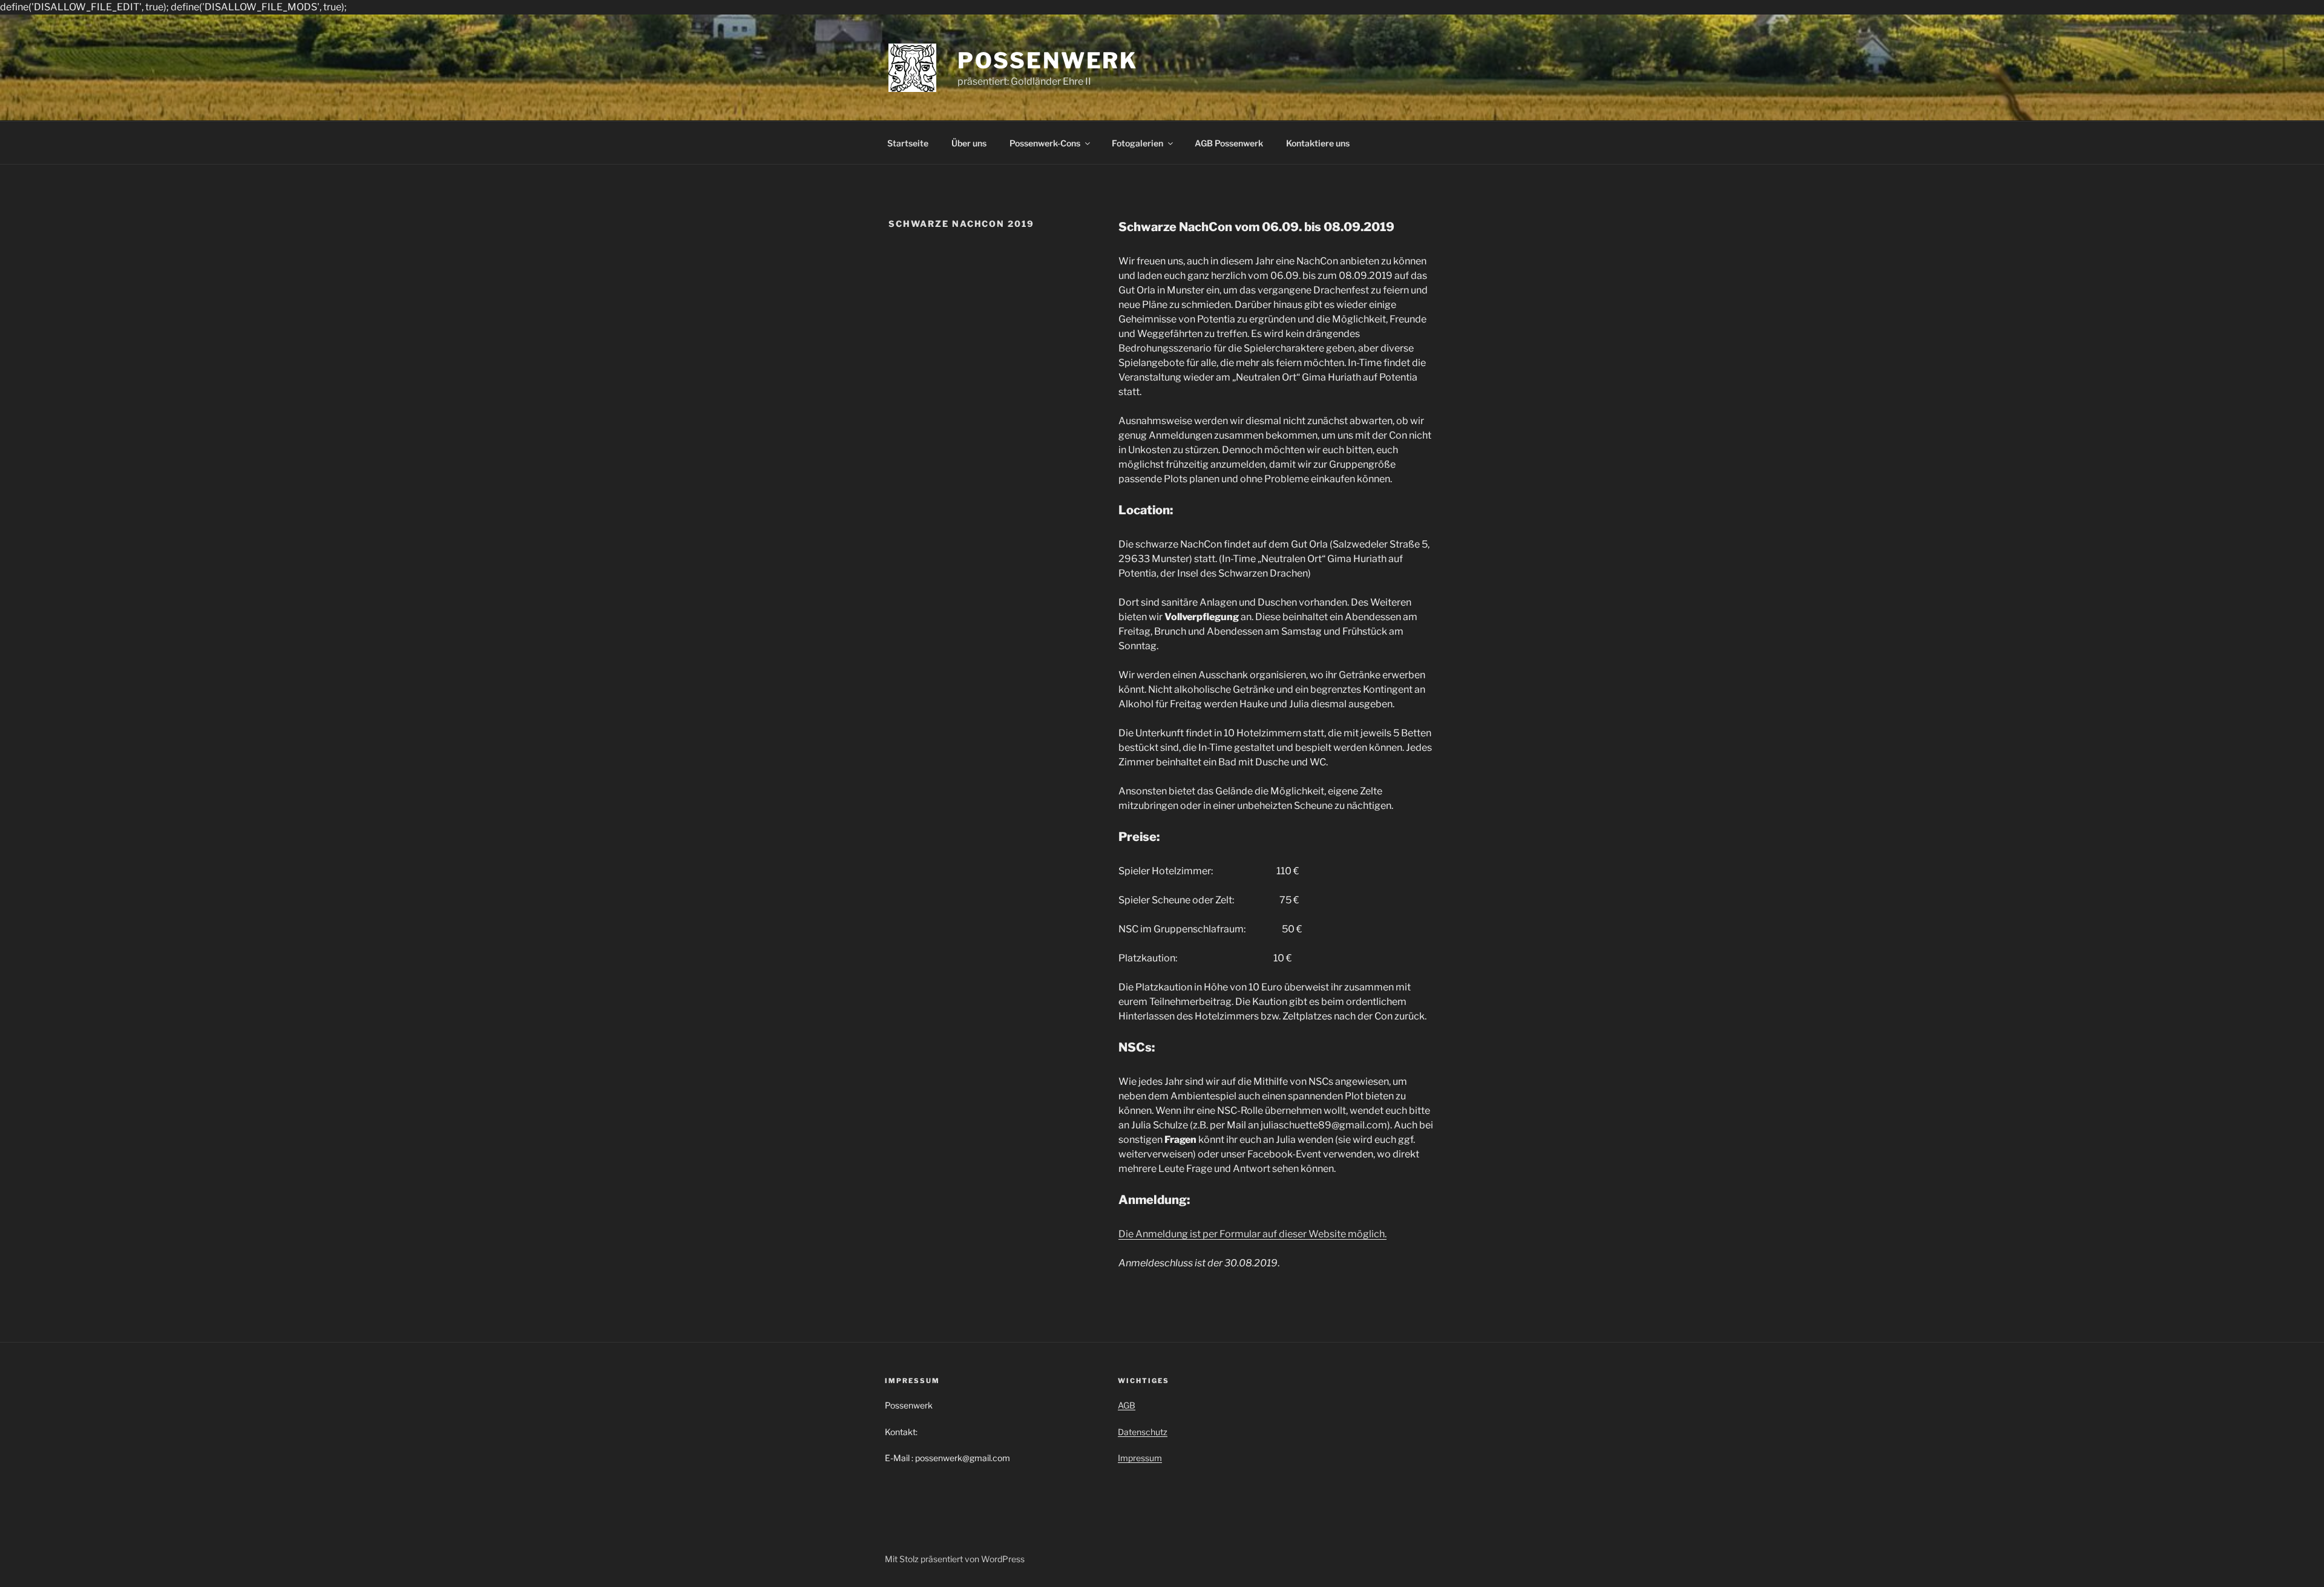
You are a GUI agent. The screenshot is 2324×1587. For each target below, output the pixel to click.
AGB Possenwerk (1229, 143)
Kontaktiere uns (1318, 143)
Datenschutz (1143, 1432)
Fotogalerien (1137, 143)
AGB (1127, 1405)
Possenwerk (1048, 61)
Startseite (908, 143)
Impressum (1140, 1458)
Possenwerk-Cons (1045, 143)
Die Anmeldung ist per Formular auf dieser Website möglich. (1252, 1234)
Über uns (969, 143)
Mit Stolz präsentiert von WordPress (955, 1559)
